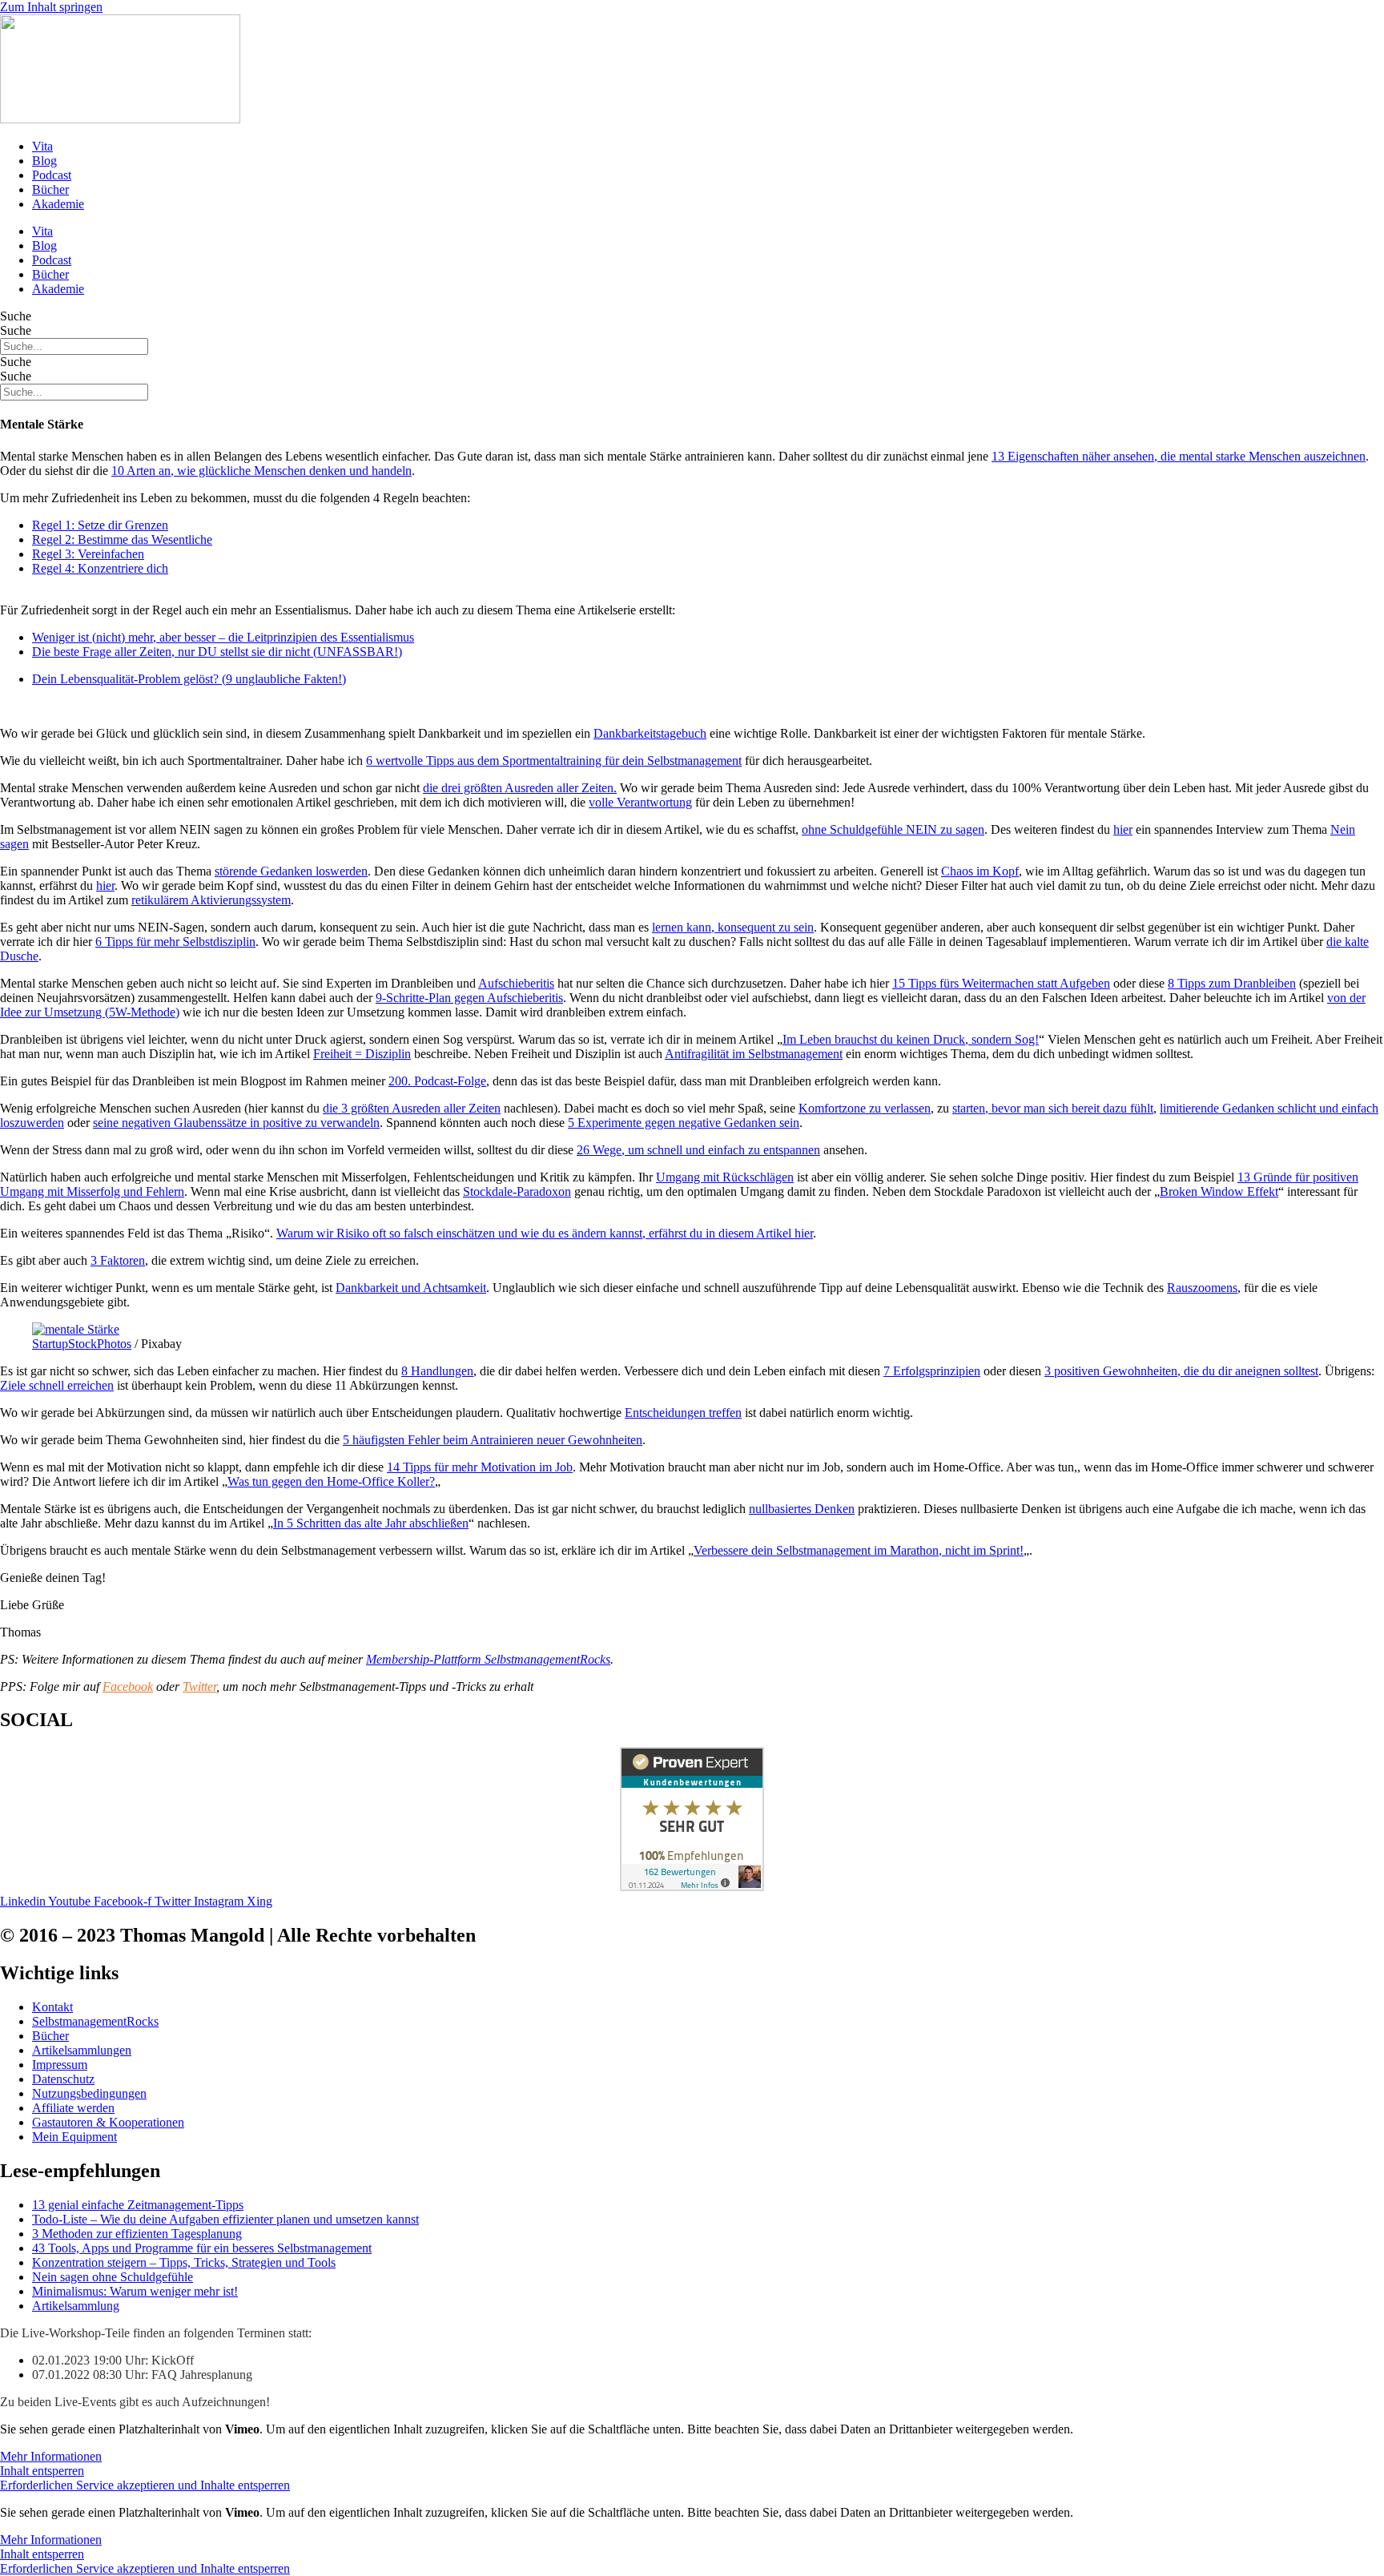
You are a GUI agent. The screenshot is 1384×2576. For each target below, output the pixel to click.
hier (1123, 829)
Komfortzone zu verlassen (865, 1108)
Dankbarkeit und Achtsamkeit (411, 1288)
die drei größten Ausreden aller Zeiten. (520, 788)
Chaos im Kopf (980, 871)
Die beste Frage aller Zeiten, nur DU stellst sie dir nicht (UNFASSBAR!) (217, 652)
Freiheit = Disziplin (362, 1054)
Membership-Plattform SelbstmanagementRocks (488, 1659)
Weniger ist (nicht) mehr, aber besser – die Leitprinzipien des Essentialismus (223, 637)
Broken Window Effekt (1219, 1191)
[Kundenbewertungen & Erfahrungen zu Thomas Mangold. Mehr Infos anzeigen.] (692, 1887)
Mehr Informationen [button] (51, 2456)
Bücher (50, 189)
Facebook (128, 1686)
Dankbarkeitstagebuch (650, 733)
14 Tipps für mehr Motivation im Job (480, 1467)
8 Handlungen (437, 1371)
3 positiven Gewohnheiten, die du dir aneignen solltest (1181, 1371)
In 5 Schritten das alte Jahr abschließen (371, 1523)
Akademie (58, 204)
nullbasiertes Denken (802, 1509)
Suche (16, 316)
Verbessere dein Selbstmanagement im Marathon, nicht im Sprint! (859, 1550)
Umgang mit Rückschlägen (725, 1177)
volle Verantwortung (640, 802)
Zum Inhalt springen (51, 7)
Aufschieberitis (516, 983)
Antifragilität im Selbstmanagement (754, 1054)
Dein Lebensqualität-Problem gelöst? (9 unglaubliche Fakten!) (189, 679)
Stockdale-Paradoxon (517, 1191)
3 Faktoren (118, 1260)
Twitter (199, 1686)
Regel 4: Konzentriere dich (100, 568)
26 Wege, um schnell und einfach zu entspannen (698, 1150)
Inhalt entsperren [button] (42, 2471)
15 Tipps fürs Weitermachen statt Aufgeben (1001, 983)
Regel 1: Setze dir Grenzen (100, 525)
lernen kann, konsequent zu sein (733, 927)
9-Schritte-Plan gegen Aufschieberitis (469, 998)
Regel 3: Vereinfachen (88, 554)
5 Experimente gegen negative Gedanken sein (684, 1123)
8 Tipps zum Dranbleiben (1232, 983)
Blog (44, 161)
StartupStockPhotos (82, 1344)
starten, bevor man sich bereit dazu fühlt (1053, 1108)
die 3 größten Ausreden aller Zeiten (412, 1108)
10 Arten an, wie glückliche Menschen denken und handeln (262, 471)
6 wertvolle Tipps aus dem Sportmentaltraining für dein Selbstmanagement (554, 761)
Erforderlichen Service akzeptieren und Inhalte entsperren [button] (145, 2485)
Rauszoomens (1202, 1288)
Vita (42, 146)
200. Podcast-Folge (437, 1081)
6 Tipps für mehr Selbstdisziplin (175, 942)
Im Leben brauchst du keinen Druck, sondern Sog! (911, 1039)
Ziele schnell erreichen (57, 1385)
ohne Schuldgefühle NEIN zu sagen (893, 829)
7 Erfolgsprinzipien (932, 1371)
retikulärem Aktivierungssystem (211, 900)
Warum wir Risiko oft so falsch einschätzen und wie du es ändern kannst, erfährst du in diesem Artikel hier (545, 1233)
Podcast (52, 175)
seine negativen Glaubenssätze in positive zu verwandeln (236, 1123)
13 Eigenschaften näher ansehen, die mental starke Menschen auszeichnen (1179, 456)
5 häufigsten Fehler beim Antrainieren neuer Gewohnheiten (493, 1440)
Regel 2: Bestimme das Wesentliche (122, 539)
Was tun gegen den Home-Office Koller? (331, 1481)
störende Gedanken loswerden (291, 871)
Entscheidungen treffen (683, 1413)
